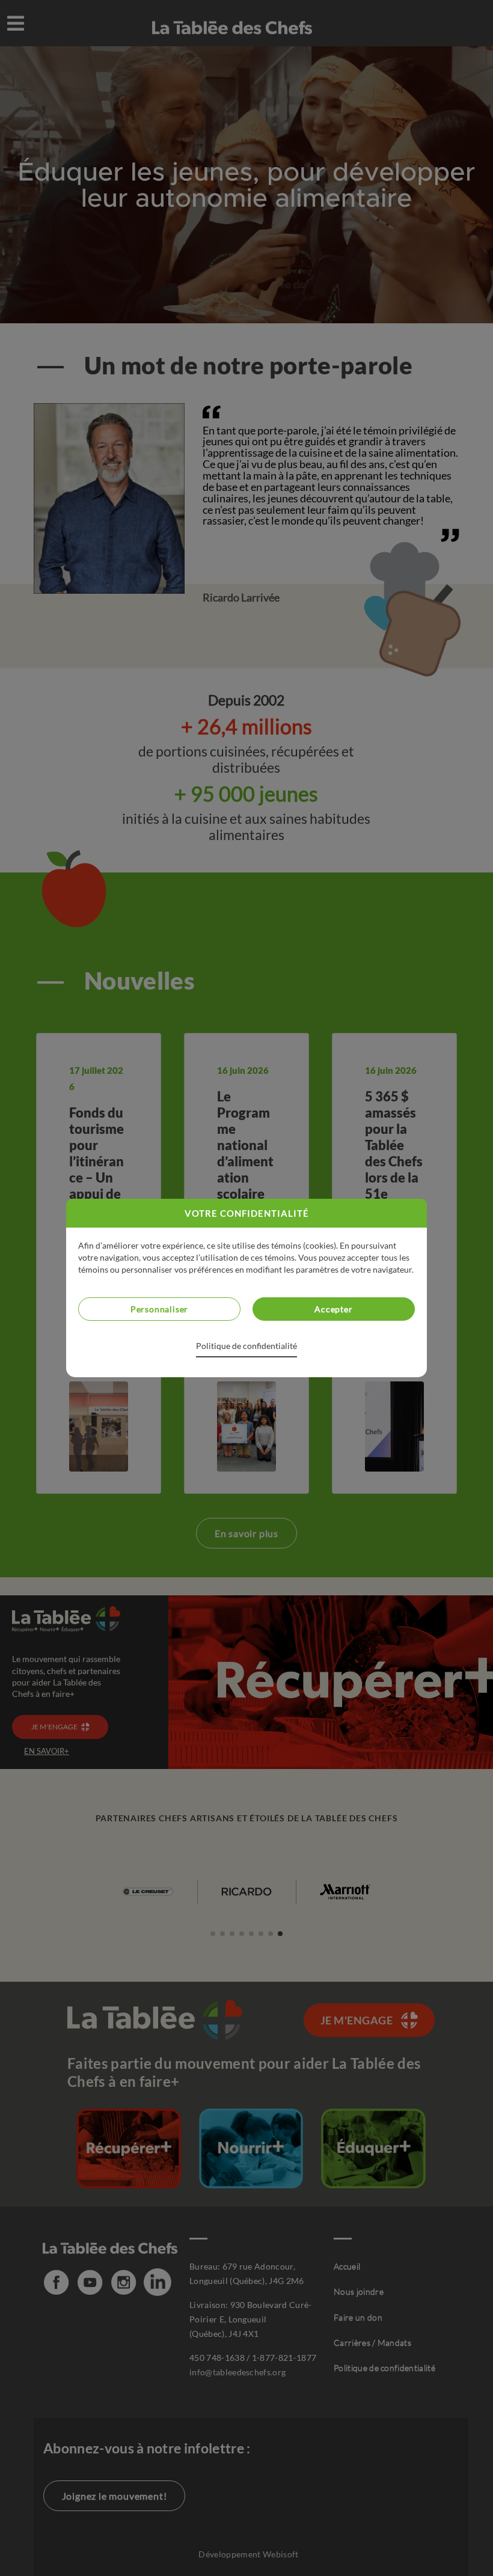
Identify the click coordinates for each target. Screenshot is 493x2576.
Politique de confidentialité (246, 1346)
